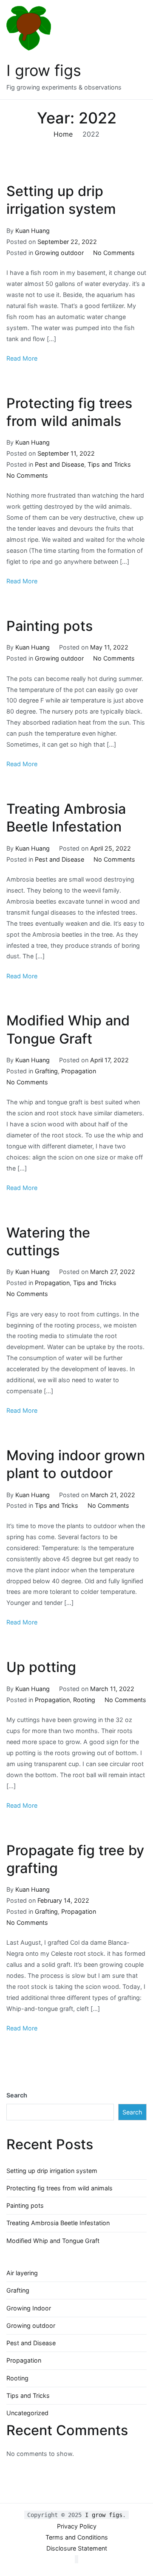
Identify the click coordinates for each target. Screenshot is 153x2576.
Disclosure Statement (77, 2548)
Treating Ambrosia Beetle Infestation (58, 2223)
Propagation (79, 1071)
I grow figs (44, 70)
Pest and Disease (59, 464)
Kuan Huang (33, 231)
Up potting (41, 1667)
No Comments (114, 253)
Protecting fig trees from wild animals (59, 2188)
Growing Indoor (29, 2308)
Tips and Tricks (109, 464)
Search (17, 2095)
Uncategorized (27, 2413)
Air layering (22, 2273)
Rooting (84, 1700)
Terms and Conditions (77, 2537)
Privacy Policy (77, 2526)
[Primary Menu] (138, 50)
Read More (22, 358)
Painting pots (50, 626)
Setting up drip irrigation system (52, 2171)
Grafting (46, 1071)
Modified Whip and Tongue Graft (53, 2241)
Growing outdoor (59, 253)
